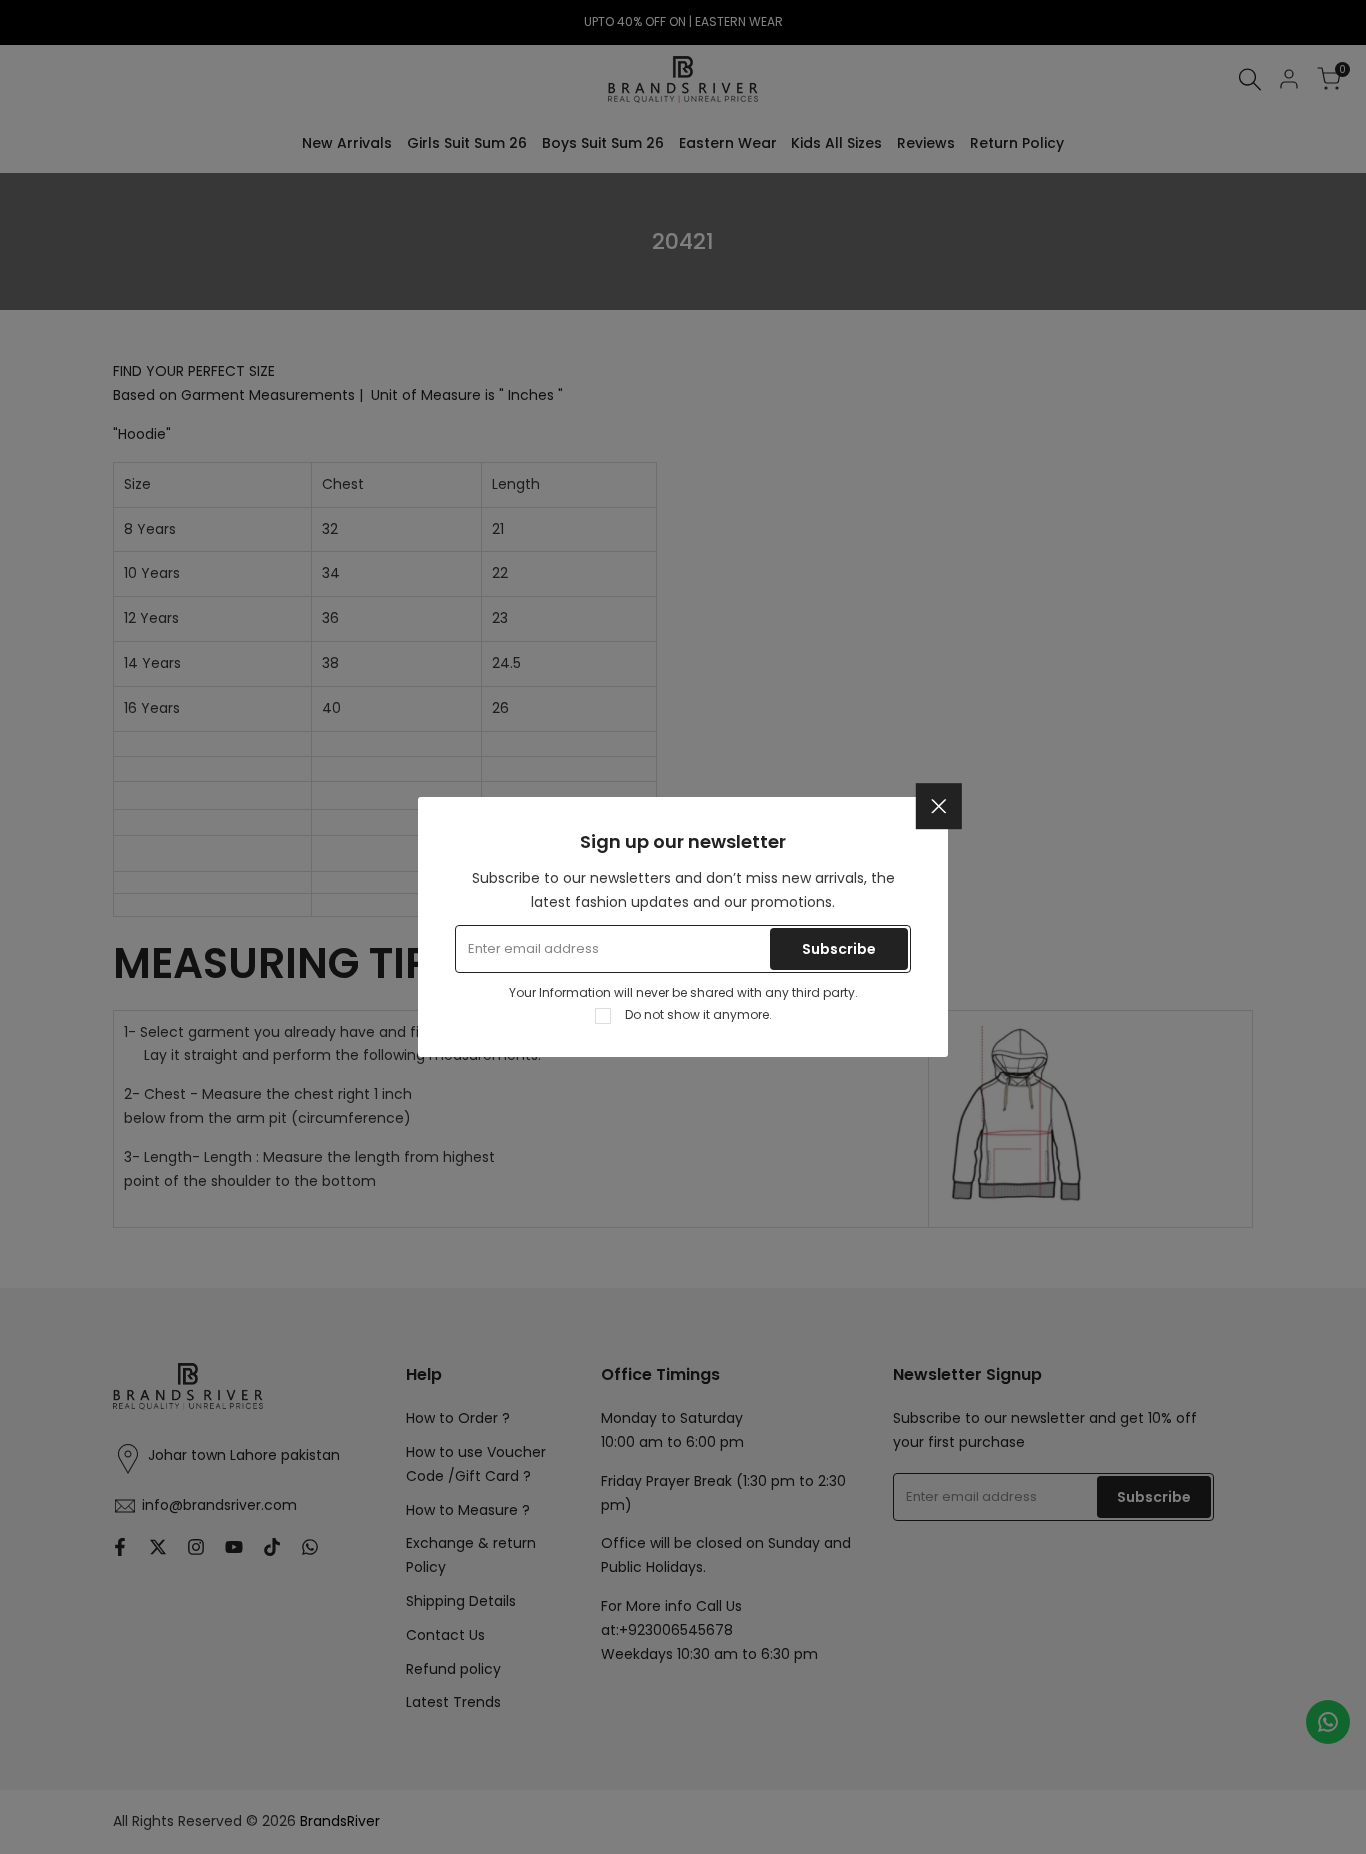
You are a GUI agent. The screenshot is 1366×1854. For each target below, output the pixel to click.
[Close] (939, 806)
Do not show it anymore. (698, 1014)
